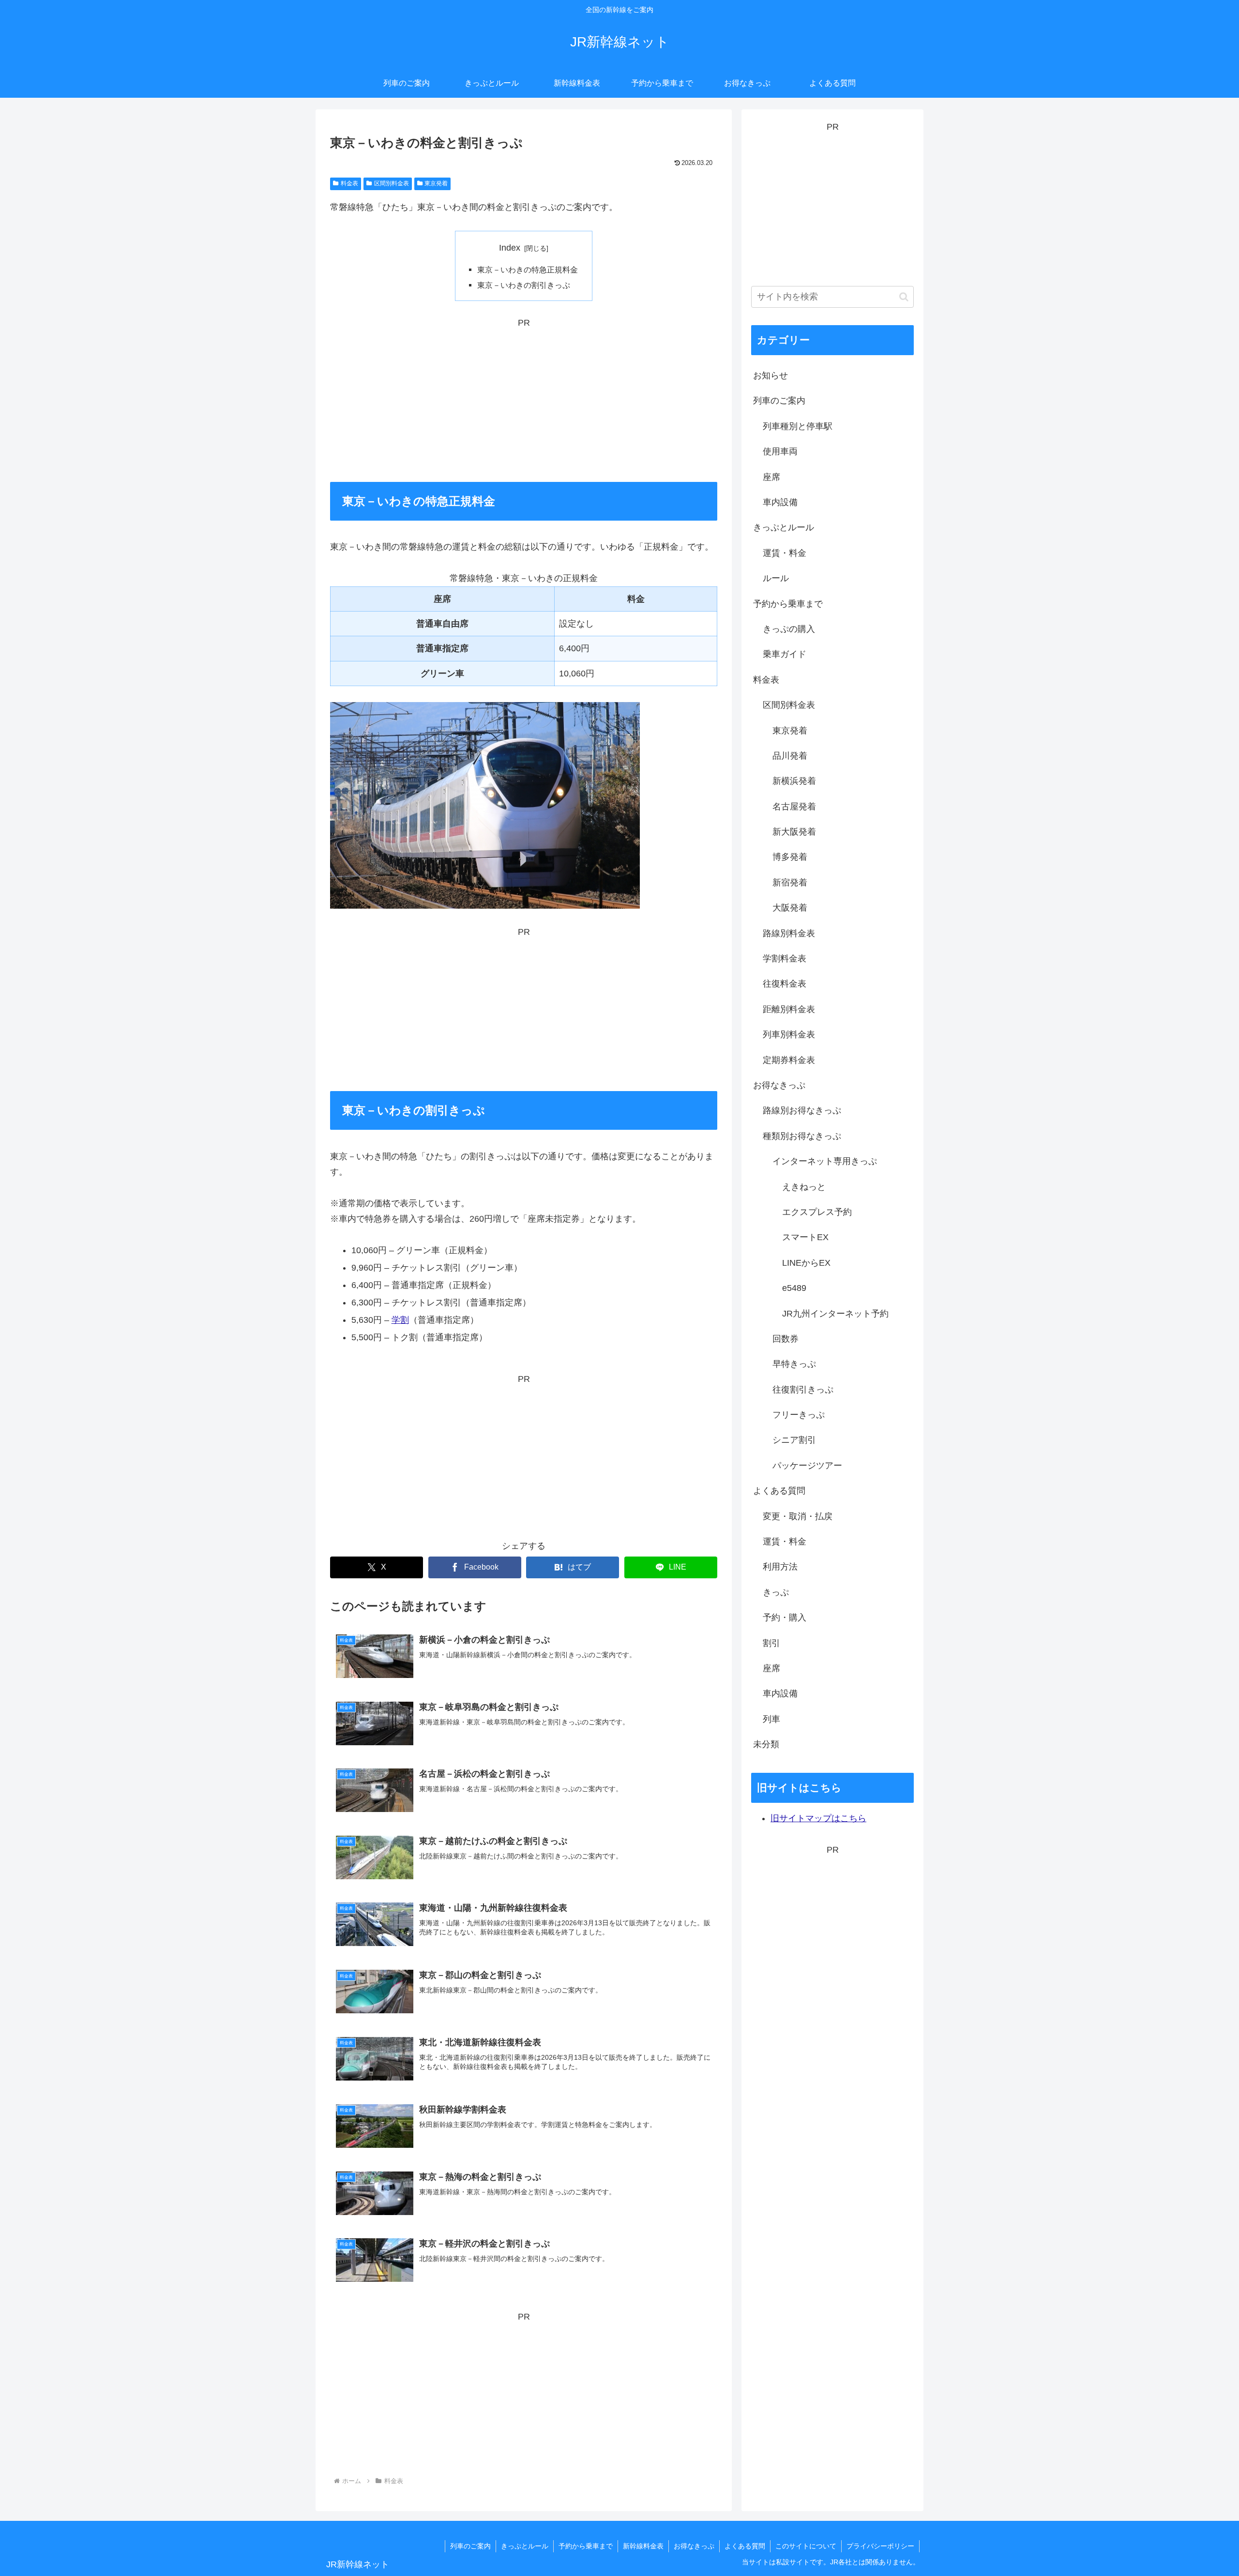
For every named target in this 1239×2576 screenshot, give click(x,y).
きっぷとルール (525, 2546)
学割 (400, 1320)
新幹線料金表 (643, 2546)
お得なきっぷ (694, 2546)
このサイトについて (806, 2546)
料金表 (349, 183)
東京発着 (436, 183)
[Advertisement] (524, 398)
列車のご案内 (470, 2546)
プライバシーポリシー (880, 2546)
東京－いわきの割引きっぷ (524, 285)
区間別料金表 (392, 183)
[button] (904, 297)
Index (510, 248)
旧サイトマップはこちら (818, 1818)
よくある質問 (745, 2546)
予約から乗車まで (586, 2546)
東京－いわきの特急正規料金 (528, 270)
